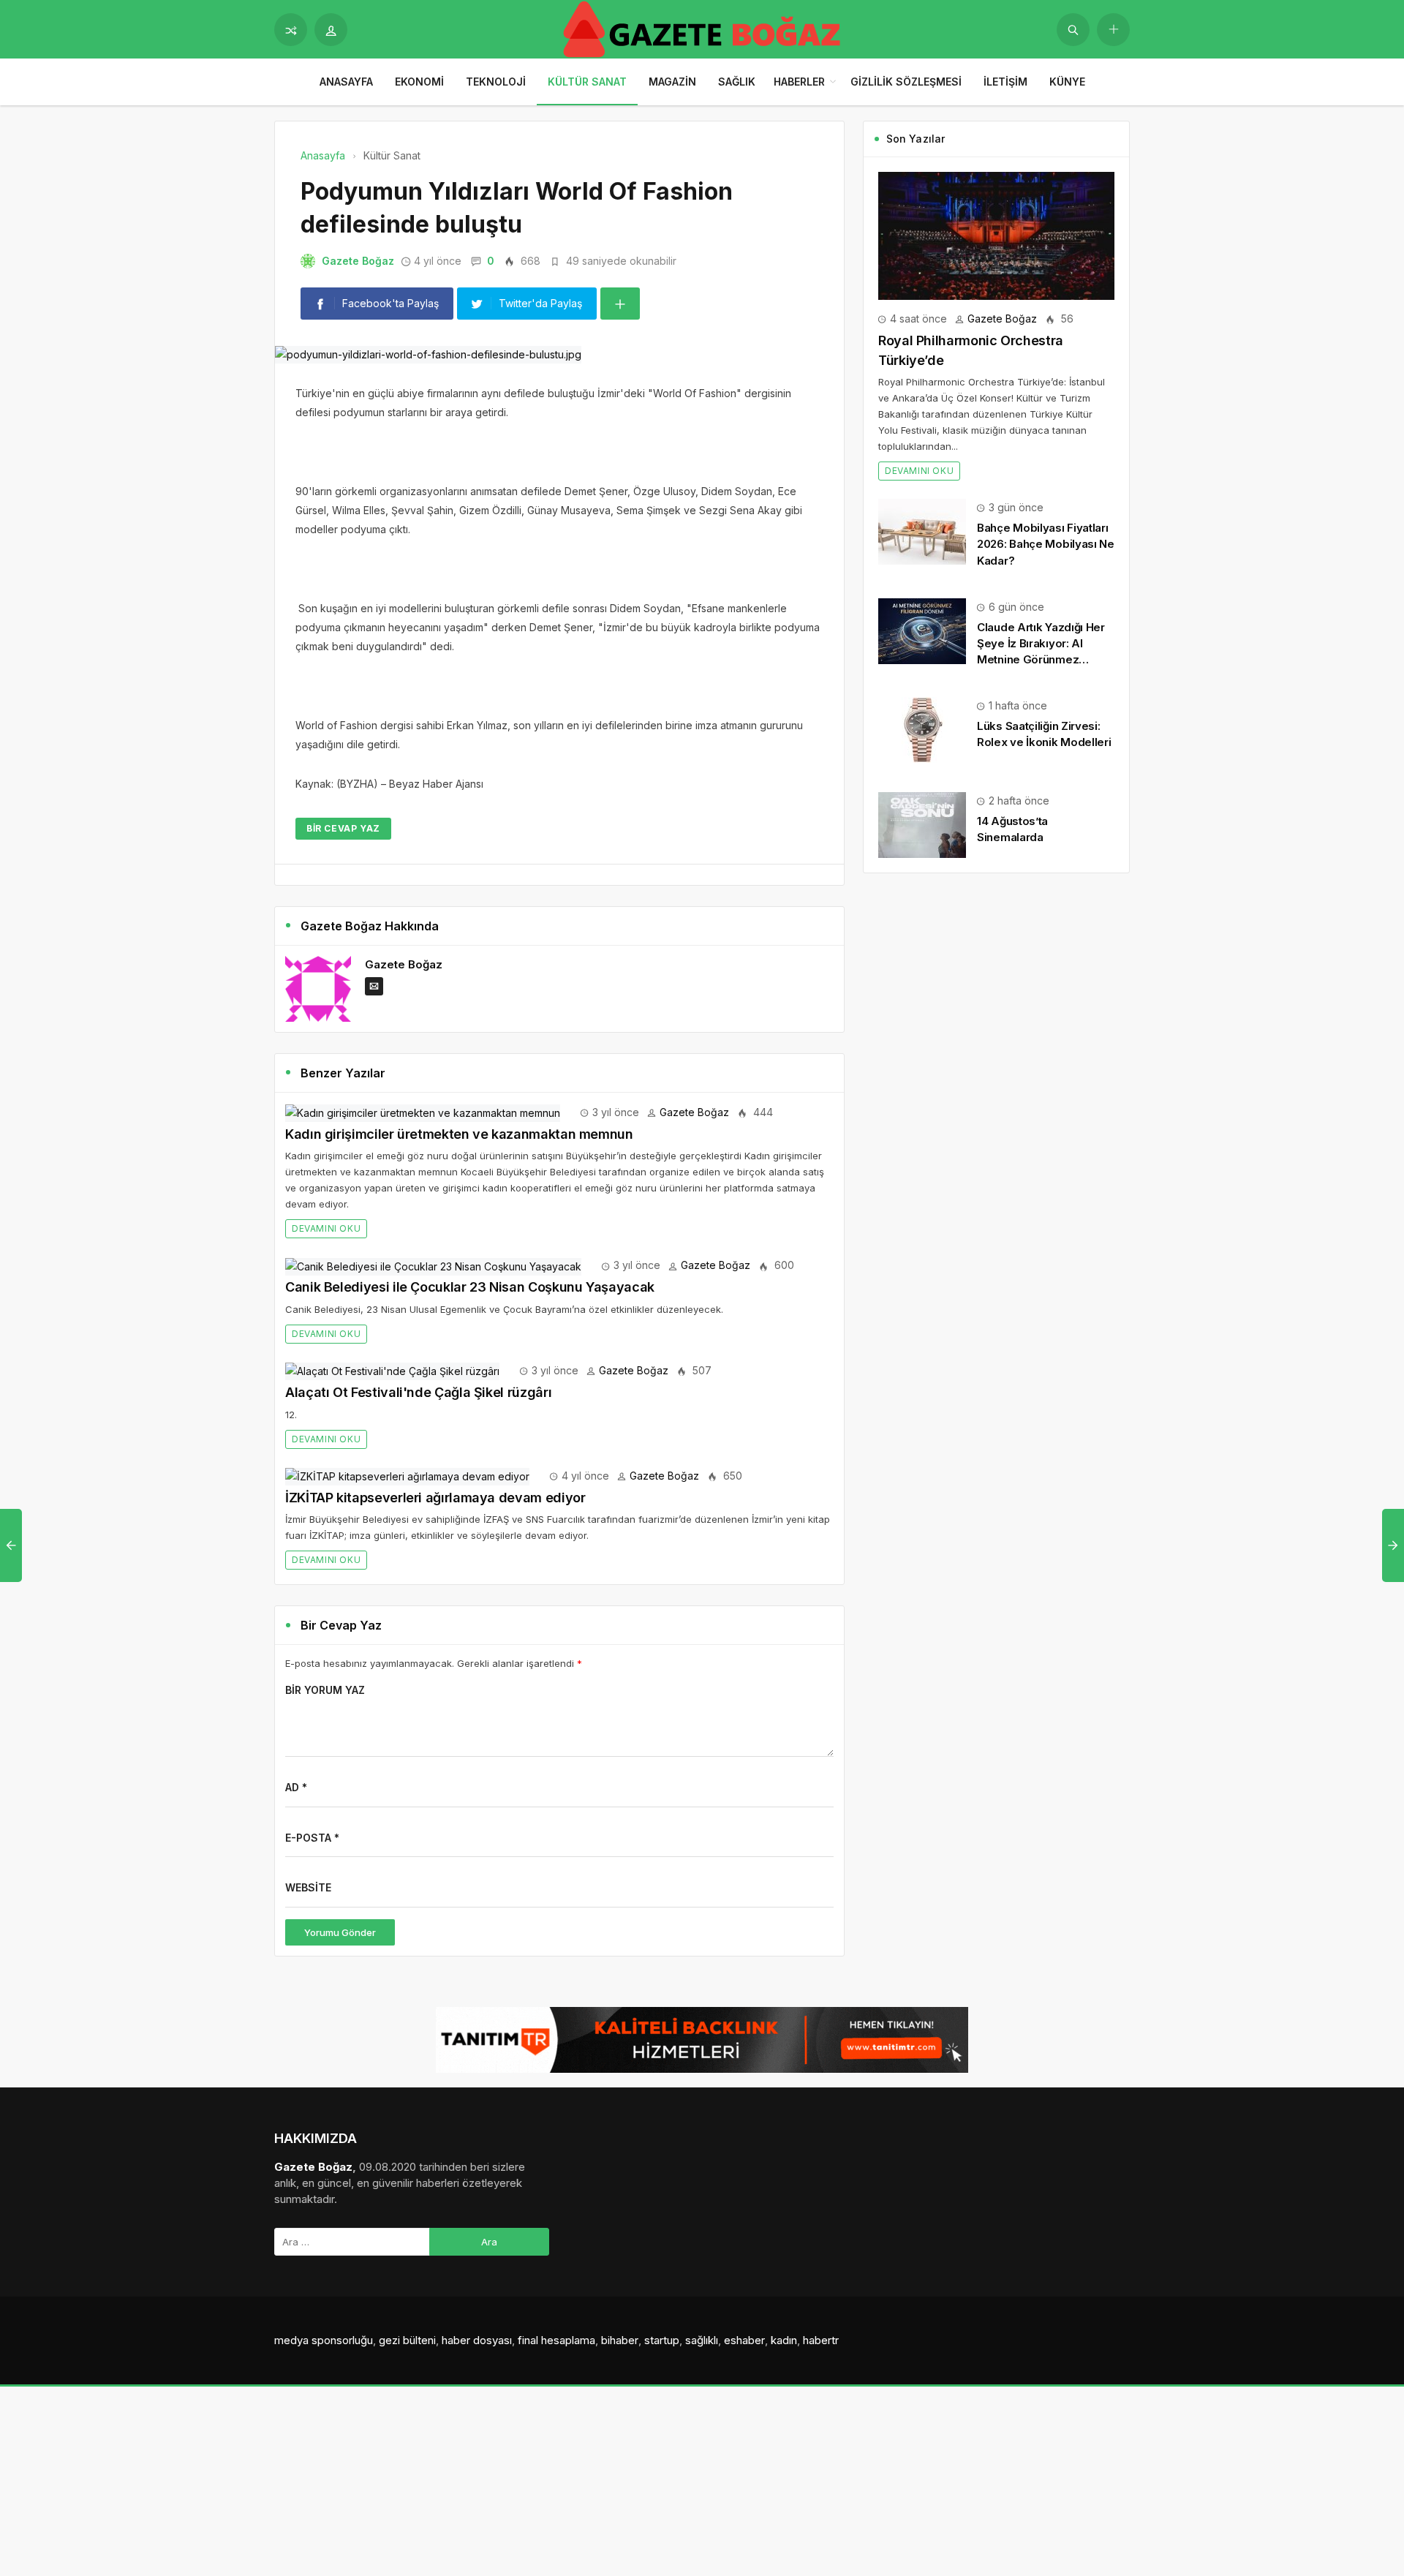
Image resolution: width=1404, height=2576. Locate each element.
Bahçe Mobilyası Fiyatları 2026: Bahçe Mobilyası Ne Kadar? (1046, 544)
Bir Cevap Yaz (343, 828)
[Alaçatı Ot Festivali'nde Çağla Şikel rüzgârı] (392, 1370)
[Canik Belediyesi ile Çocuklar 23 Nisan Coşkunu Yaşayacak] (433, 1265)
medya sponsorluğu (324, 2340)
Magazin (672, 82)
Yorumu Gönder (340, 1932)
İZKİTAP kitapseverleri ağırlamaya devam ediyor (435, 1498)
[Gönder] (1073, 30)
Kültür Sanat (587, 82)
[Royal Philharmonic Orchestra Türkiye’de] (996, 234)
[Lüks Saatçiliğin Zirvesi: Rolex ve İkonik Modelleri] (922, 729)
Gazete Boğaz (358, 261)
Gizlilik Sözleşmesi (906, 82)
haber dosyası (477, 2340)
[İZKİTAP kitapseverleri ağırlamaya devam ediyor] (407, 1476)
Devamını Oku (326, 1228)
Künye (1067, 82)
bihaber (620, 2340)
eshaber (744, 2340)
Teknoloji (496, 82)
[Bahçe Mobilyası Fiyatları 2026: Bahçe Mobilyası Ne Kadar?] (922, 531)
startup (662, 2340)
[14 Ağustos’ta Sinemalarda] (922, 824)
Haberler (799, 82)
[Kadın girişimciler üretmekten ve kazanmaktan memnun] (423, 1112)
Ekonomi (419, 82)
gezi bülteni (407, 2340)
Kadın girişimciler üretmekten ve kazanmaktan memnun (459, 1134)
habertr (821, 2340)
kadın (784, 2340)
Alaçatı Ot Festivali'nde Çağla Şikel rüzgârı (418, 1392)
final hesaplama (556, 2340)
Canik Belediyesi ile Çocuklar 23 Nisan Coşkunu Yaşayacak (470, 1287)
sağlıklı (702, 2340)
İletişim (1005, 82)
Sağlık (737, 82)
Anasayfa (346, 82)
